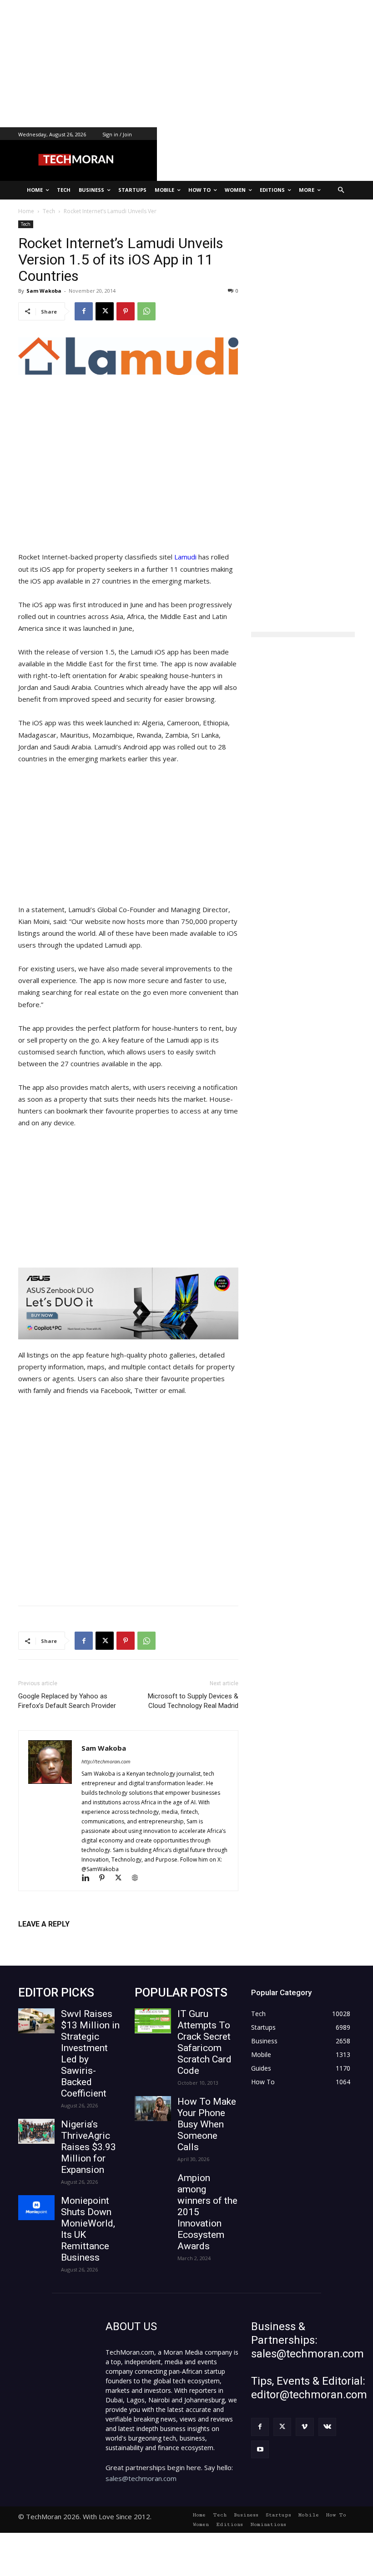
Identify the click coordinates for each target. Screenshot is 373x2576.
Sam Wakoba (44, 291)
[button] (341, 190)
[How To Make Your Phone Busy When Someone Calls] (153, 2109)
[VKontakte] (327, 2427)
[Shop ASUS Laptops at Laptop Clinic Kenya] (128, 1303)
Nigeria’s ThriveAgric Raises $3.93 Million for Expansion (88, 2147)
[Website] (138, 1879)
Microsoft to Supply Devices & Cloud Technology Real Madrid (193, 1701)
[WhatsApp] (146, 311)
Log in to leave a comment (58, 1939)
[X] (105, 311)
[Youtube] (260, 2449)
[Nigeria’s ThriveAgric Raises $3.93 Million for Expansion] (36, 2131)
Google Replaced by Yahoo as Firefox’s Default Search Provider (67, 1701)
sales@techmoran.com (141, 2478)
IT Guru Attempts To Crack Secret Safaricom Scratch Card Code (204, 2042)
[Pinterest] (126, 311)
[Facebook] (84, 311)
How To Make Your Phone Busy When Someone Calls (207, 2124)
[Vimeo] (305, 2427)
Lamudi (185, 557)
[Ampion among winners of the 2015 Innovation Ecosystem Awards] (153, 2185)
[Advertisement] (186, 64)
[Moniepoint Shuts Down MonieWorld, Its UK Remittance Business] (36, 2208)
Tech (26, 224)
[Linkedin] (90, 1879)
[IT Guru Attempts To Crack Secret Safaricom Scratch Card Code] (153, 2021)
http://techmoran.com (106, 1761)
